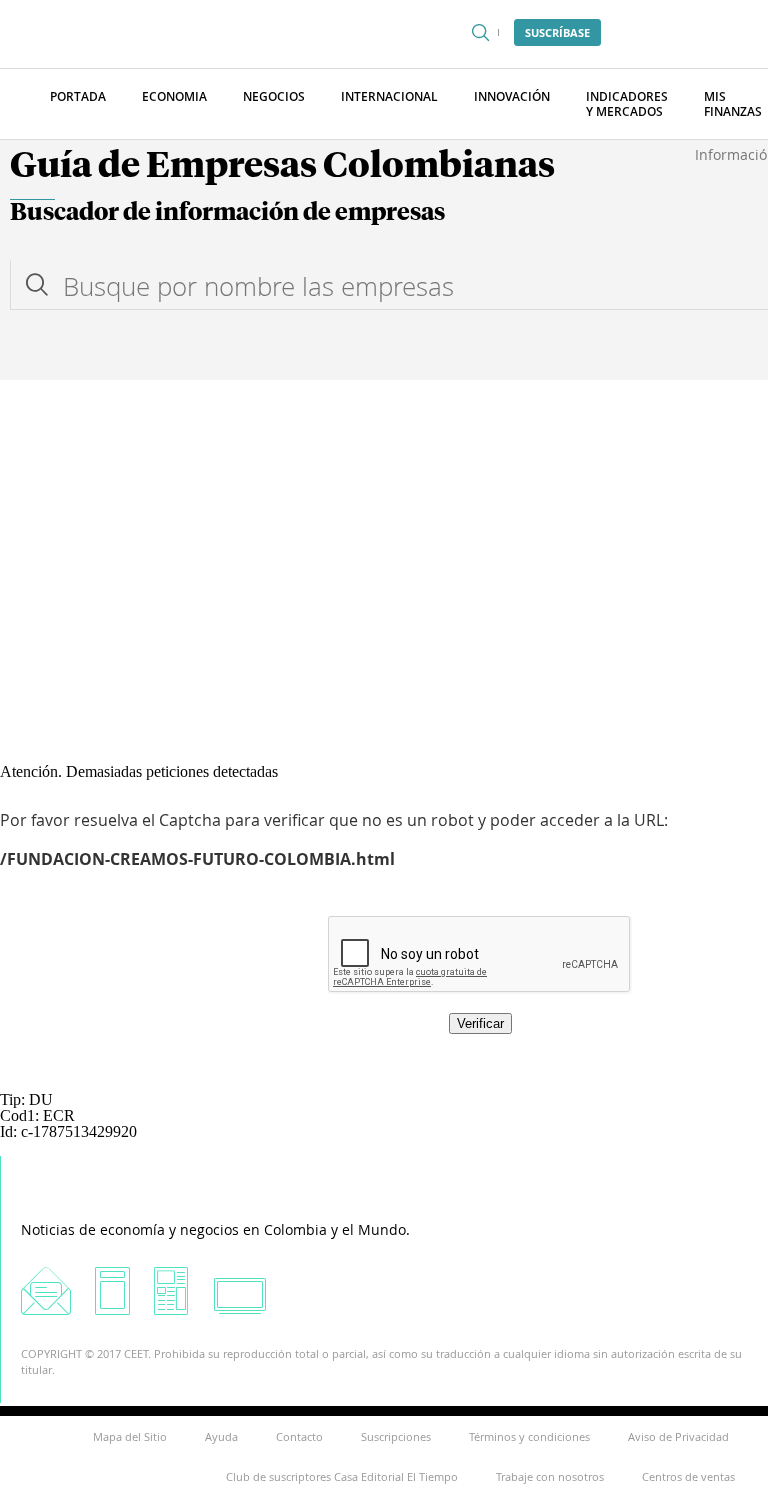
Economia (174, 96)
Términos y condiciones (529, 1436)
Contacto (299, 1436)
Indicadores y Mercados (627, 104)
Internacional (389, 96)
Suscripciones (396, 1436)
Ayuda (221, 1436)
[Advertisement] (384, 530)
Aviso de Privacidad (678, 1436)
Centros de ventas (688, 1476)
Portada (78, 96)
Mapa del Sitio (130, 1436)
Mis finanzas (733, 104)
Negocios (274, 96)
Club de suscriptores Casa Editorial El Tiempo (342, 1476)
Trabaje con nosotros (550, 1476)
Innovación (512, 96)
